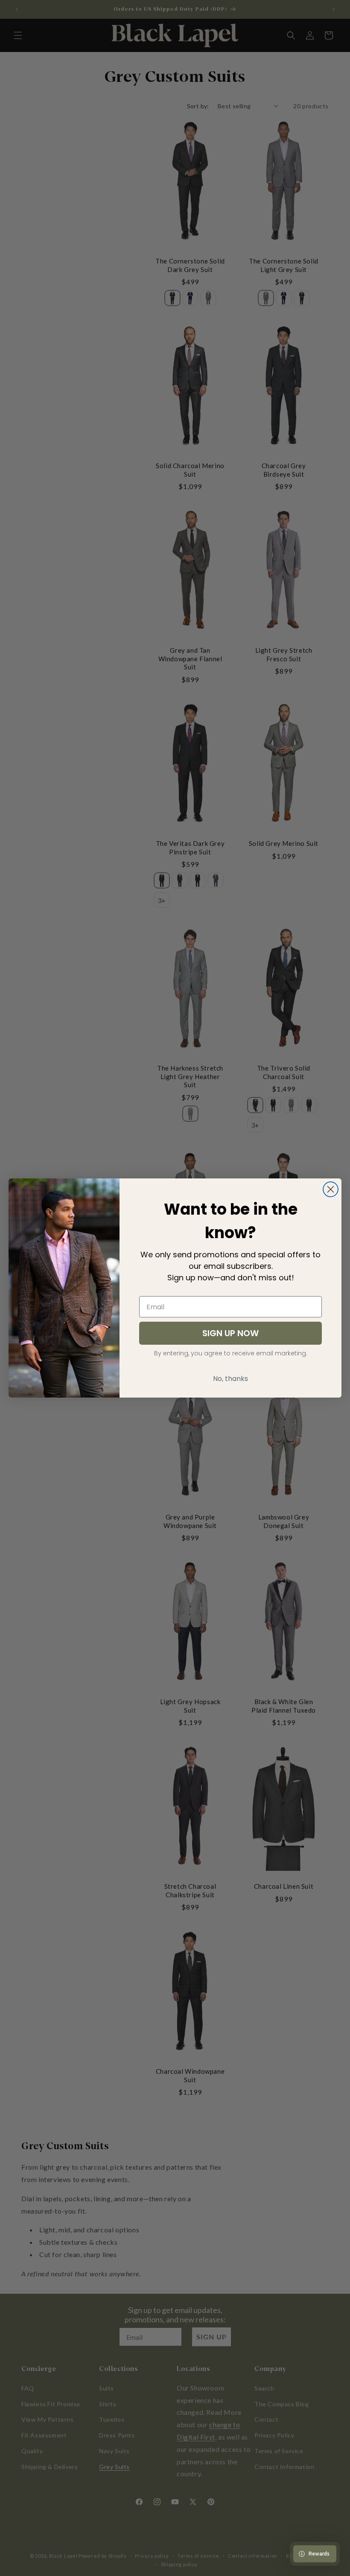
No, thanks (230, 1379)
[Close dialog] (331, 1189)
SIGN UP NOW (230, 1333)
